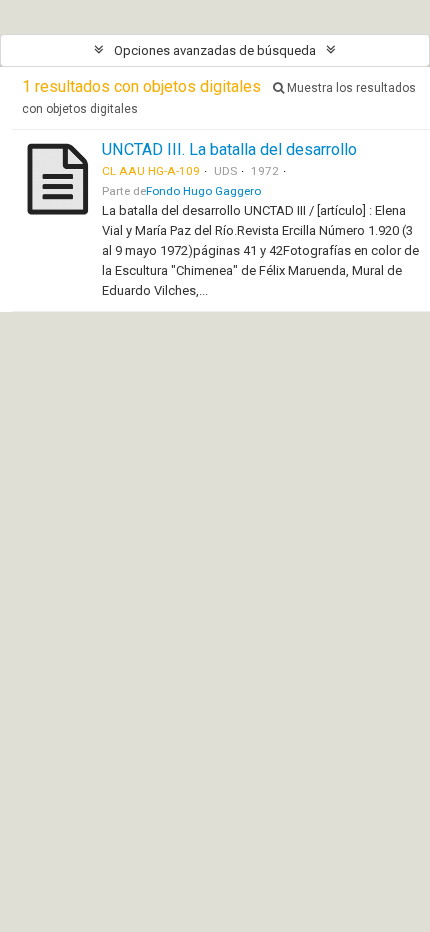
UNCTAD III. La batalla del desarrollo (229, 149)
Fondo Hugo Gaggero (203, 191)
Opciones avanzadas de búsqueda (215, 50)
